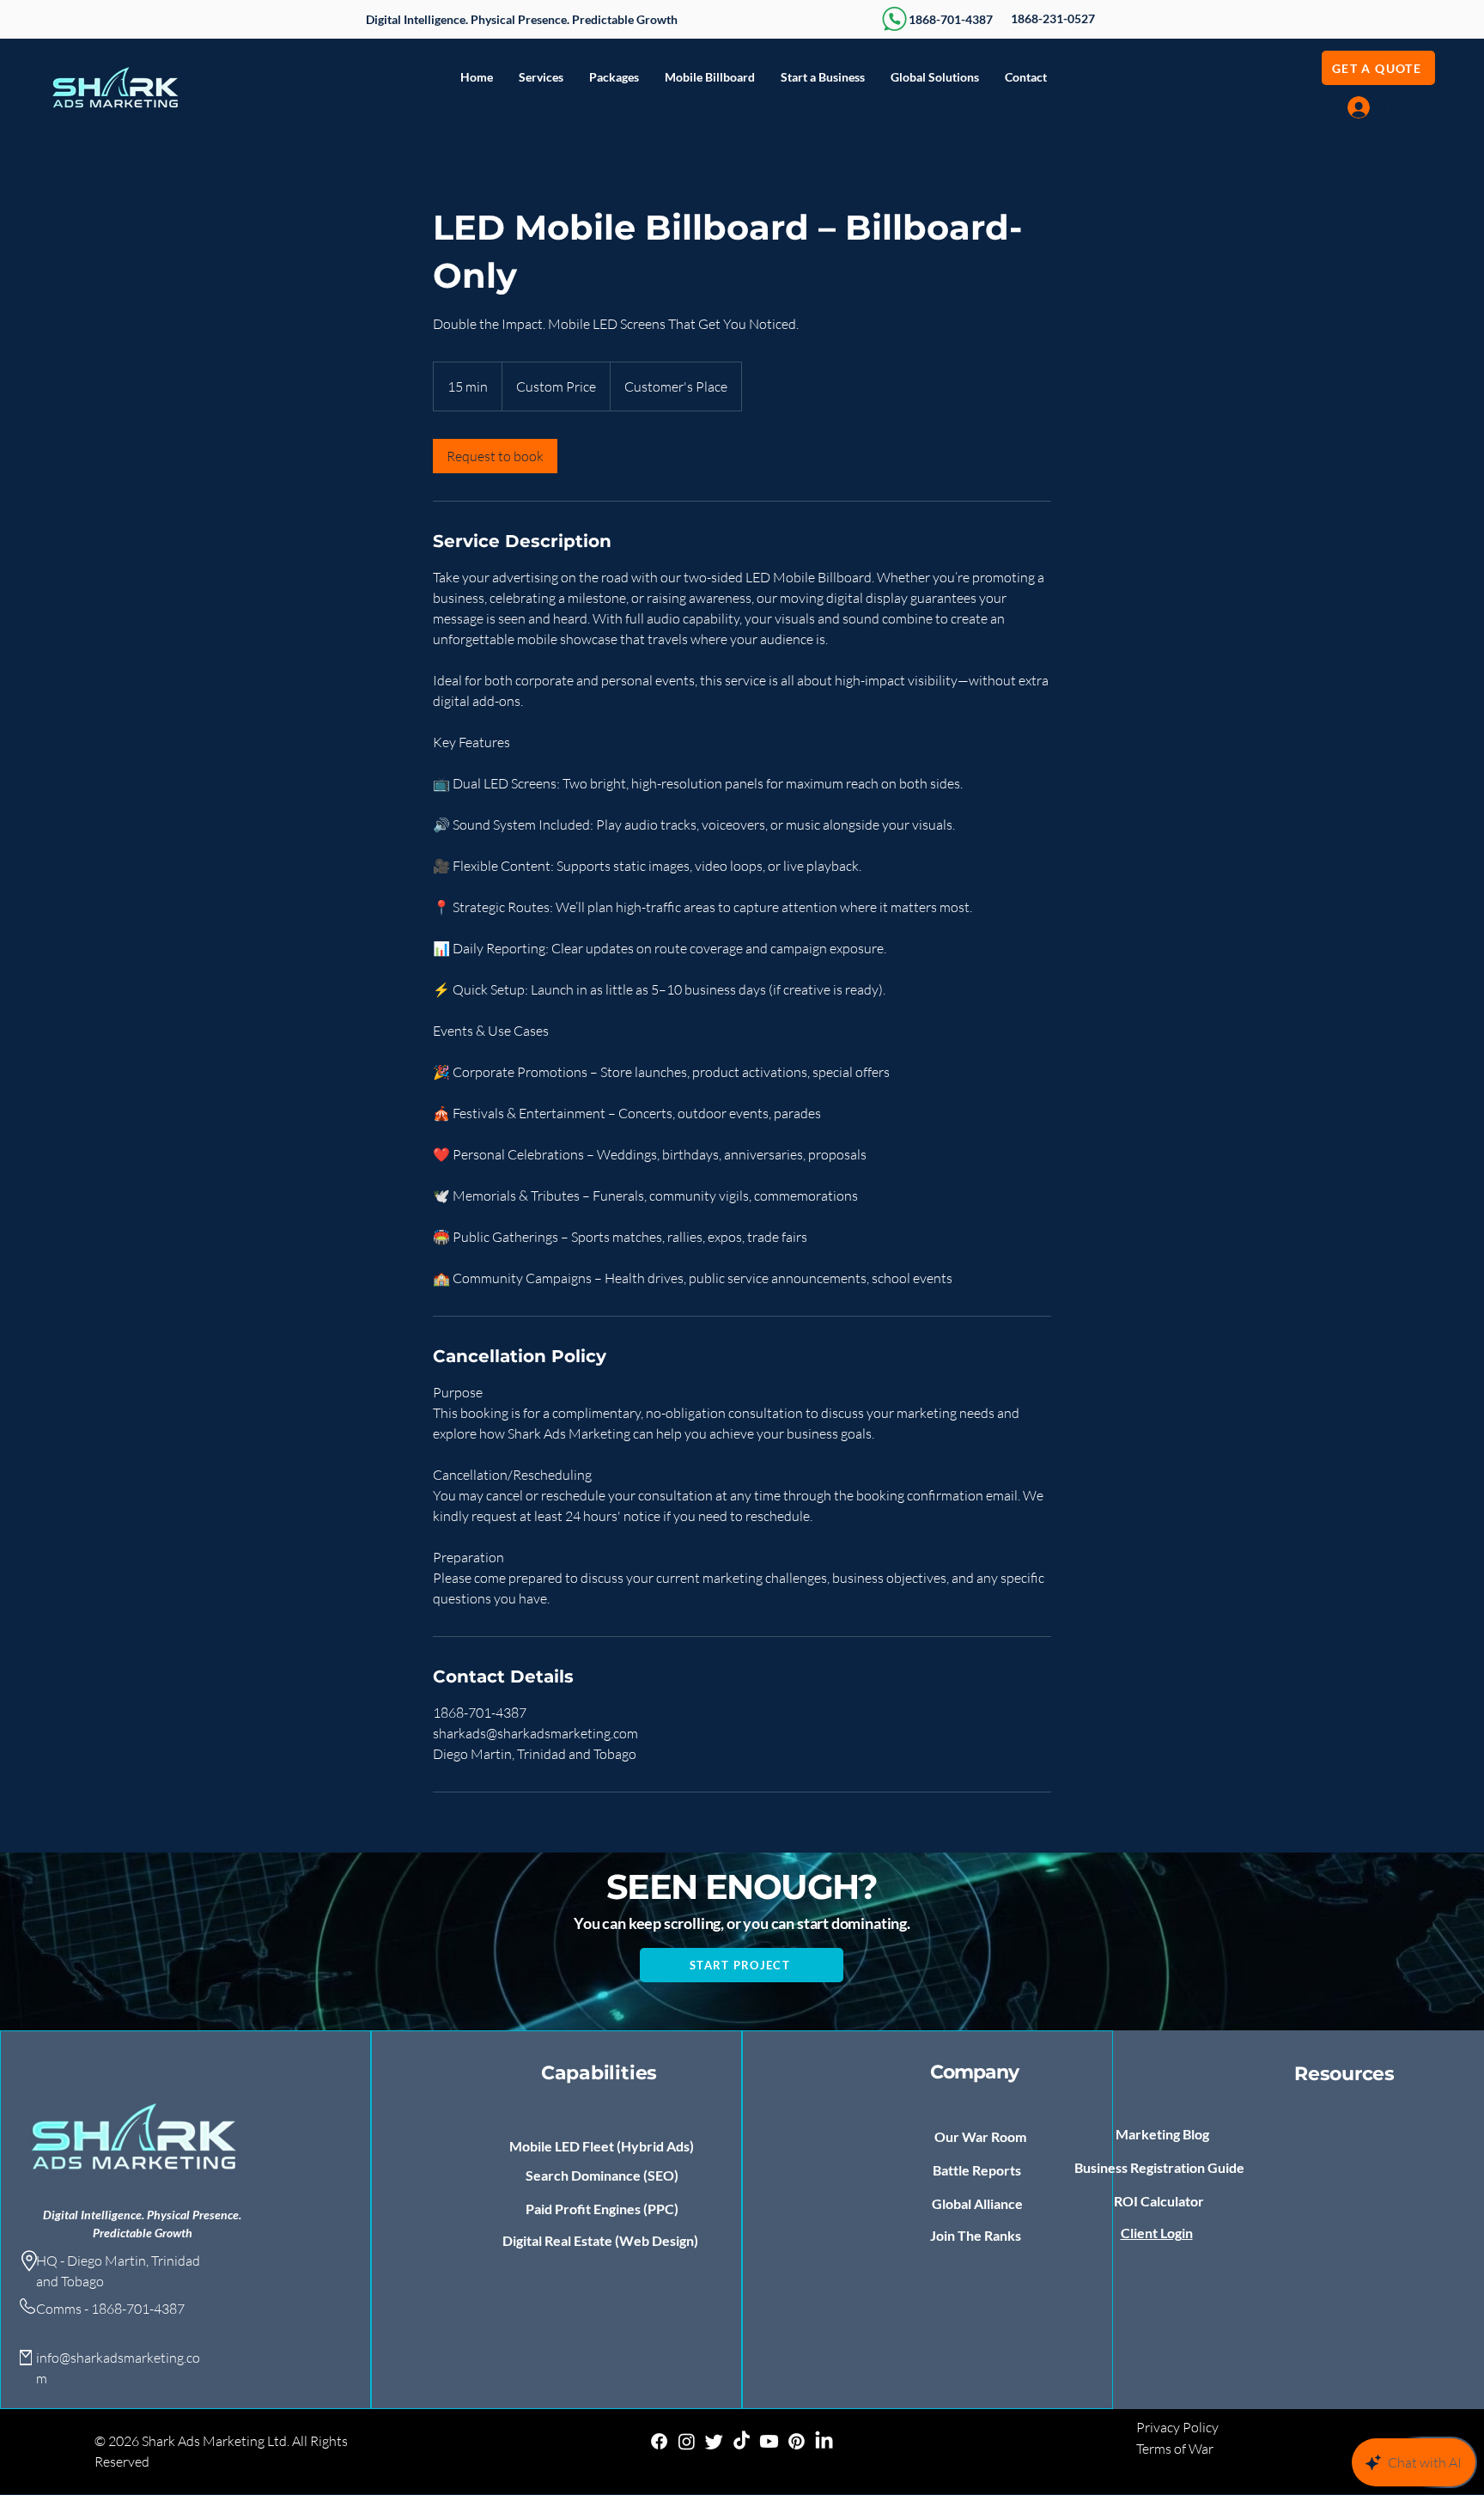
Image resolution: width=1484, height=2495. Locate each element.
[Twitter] (714, 2441)
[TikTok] (742, 2441)
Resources (1344, 2074)
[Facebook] (659, 2441)
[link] (495, 456)
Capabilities (599, 2073)
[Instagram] (687, 2441)
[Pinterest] (797, 2441)
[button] (541, 77)
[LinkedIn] (824, 2441)
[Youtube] (769, 2441)
